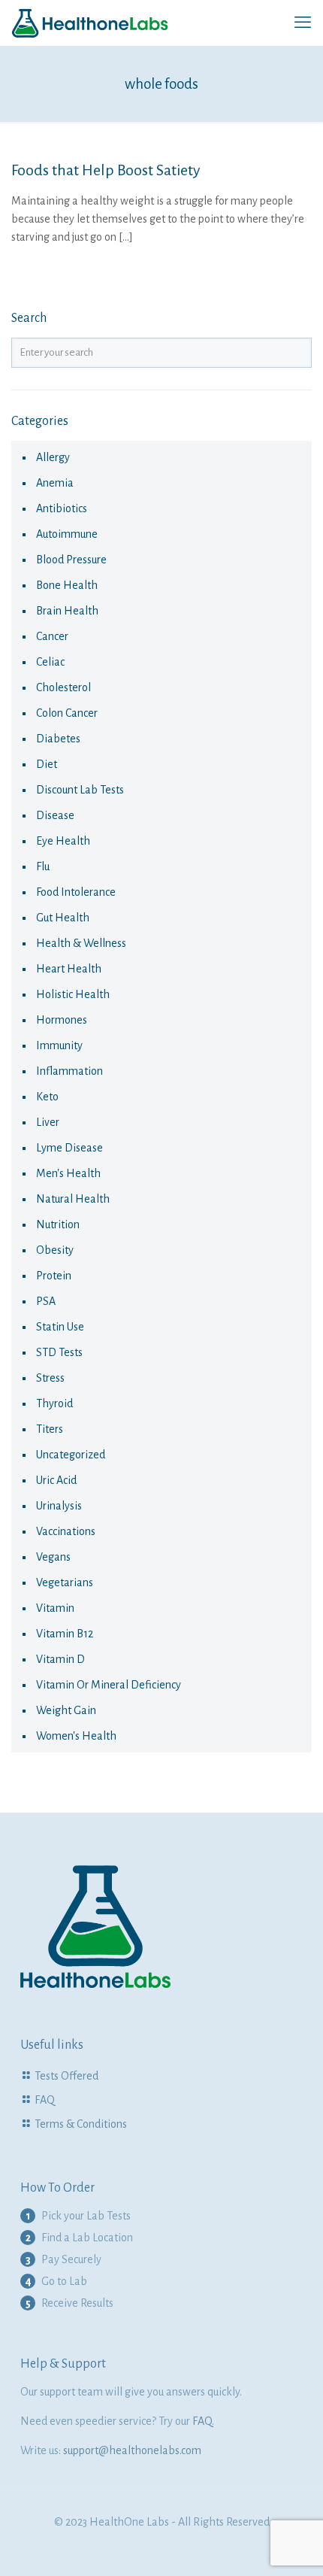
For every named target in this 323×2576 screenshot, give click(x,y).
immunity (59, 1045)
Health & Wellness (81, 943)
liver (48, 1122)
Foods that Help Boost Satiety (106, 170)
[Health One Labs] (90, 23)
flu (43, 866)
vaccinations (66, 1531)
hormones (62, 1020)
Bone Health (67, 585)
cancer (52, 636)
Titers (50, 1429)
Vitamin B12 (65, 1634)
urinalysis (59, 1506)
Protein (54, 1276)
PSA (46, 1301)
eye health (63, 841)
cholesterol (63, 687)
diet (47, 764)
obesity (55, 1250)
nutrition (58, 1224)
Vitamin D (60, 1659)
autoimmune (67, 534)
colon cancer (67, 713)
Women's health (76, 1736)
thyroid (54, 1403)
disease (55, 815)
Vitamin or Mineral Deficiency (109, 1685)
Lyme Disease (69, 1148)
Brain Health (67, 611)
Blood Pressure (71, 560)
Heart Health (69, 969)
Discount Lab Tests (80, 790)
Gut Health (63, 918)
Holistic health (73, 994)
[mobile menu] (303, 23)
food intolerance (76, 892)
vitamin (55, 1608)
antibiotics (62, 508)
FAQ (45, 2100)
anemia (55, 483)
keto (47, 1097)
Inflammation (69, 1071)
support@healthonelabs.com (132, 2450)
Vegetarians (65, 1582)
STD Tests (59, 1352)
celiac (50, 662)
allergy (53, 457)
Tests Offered (66, 2076)
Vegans (53, 1557)
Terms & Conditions (81, 2124)
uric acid (56, 1480)
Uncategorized (71, 1455)
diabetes (58, 739)
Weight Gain (66, 1710)
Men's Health (68, 1173)
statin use (60, 1327)
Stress (50, 1378)
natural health (73, 1199)
